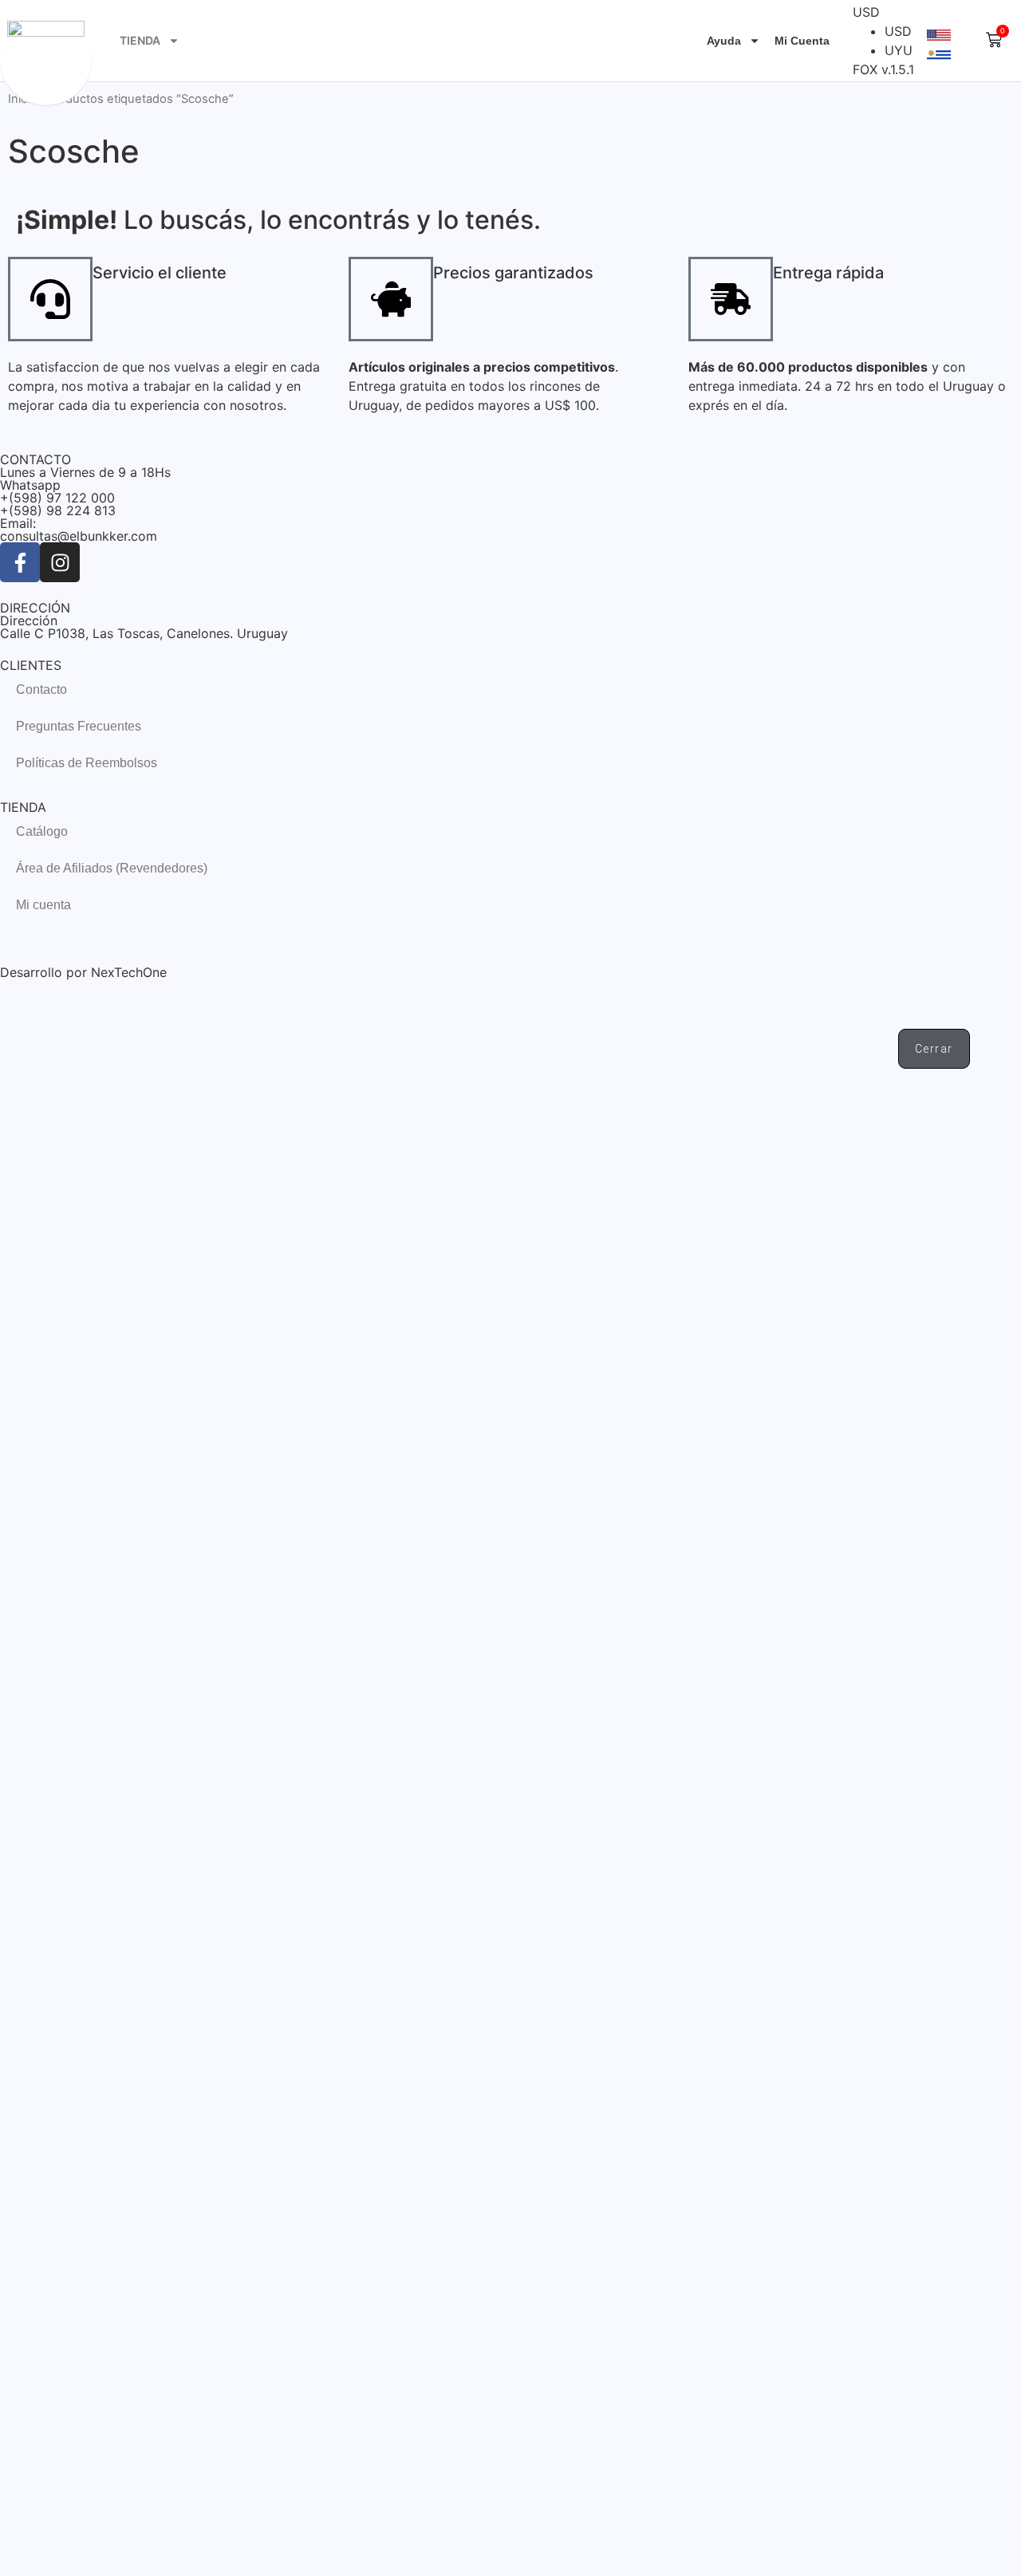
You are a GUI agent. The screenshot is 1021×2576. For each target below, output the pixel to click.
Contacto (41, 689)
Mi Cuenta (802, 41)
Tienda (140, 40)
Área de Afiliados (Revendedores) (112, 868)
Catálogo (42, 831)
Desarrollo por (45, 972)
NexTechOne (129, 972)
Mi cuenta (43, 905)
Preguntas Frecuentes (79, 726)
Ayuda (724, 41)
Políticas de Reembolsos (87, 763)
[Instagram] (60, 562)
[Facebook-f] (20, 562)
